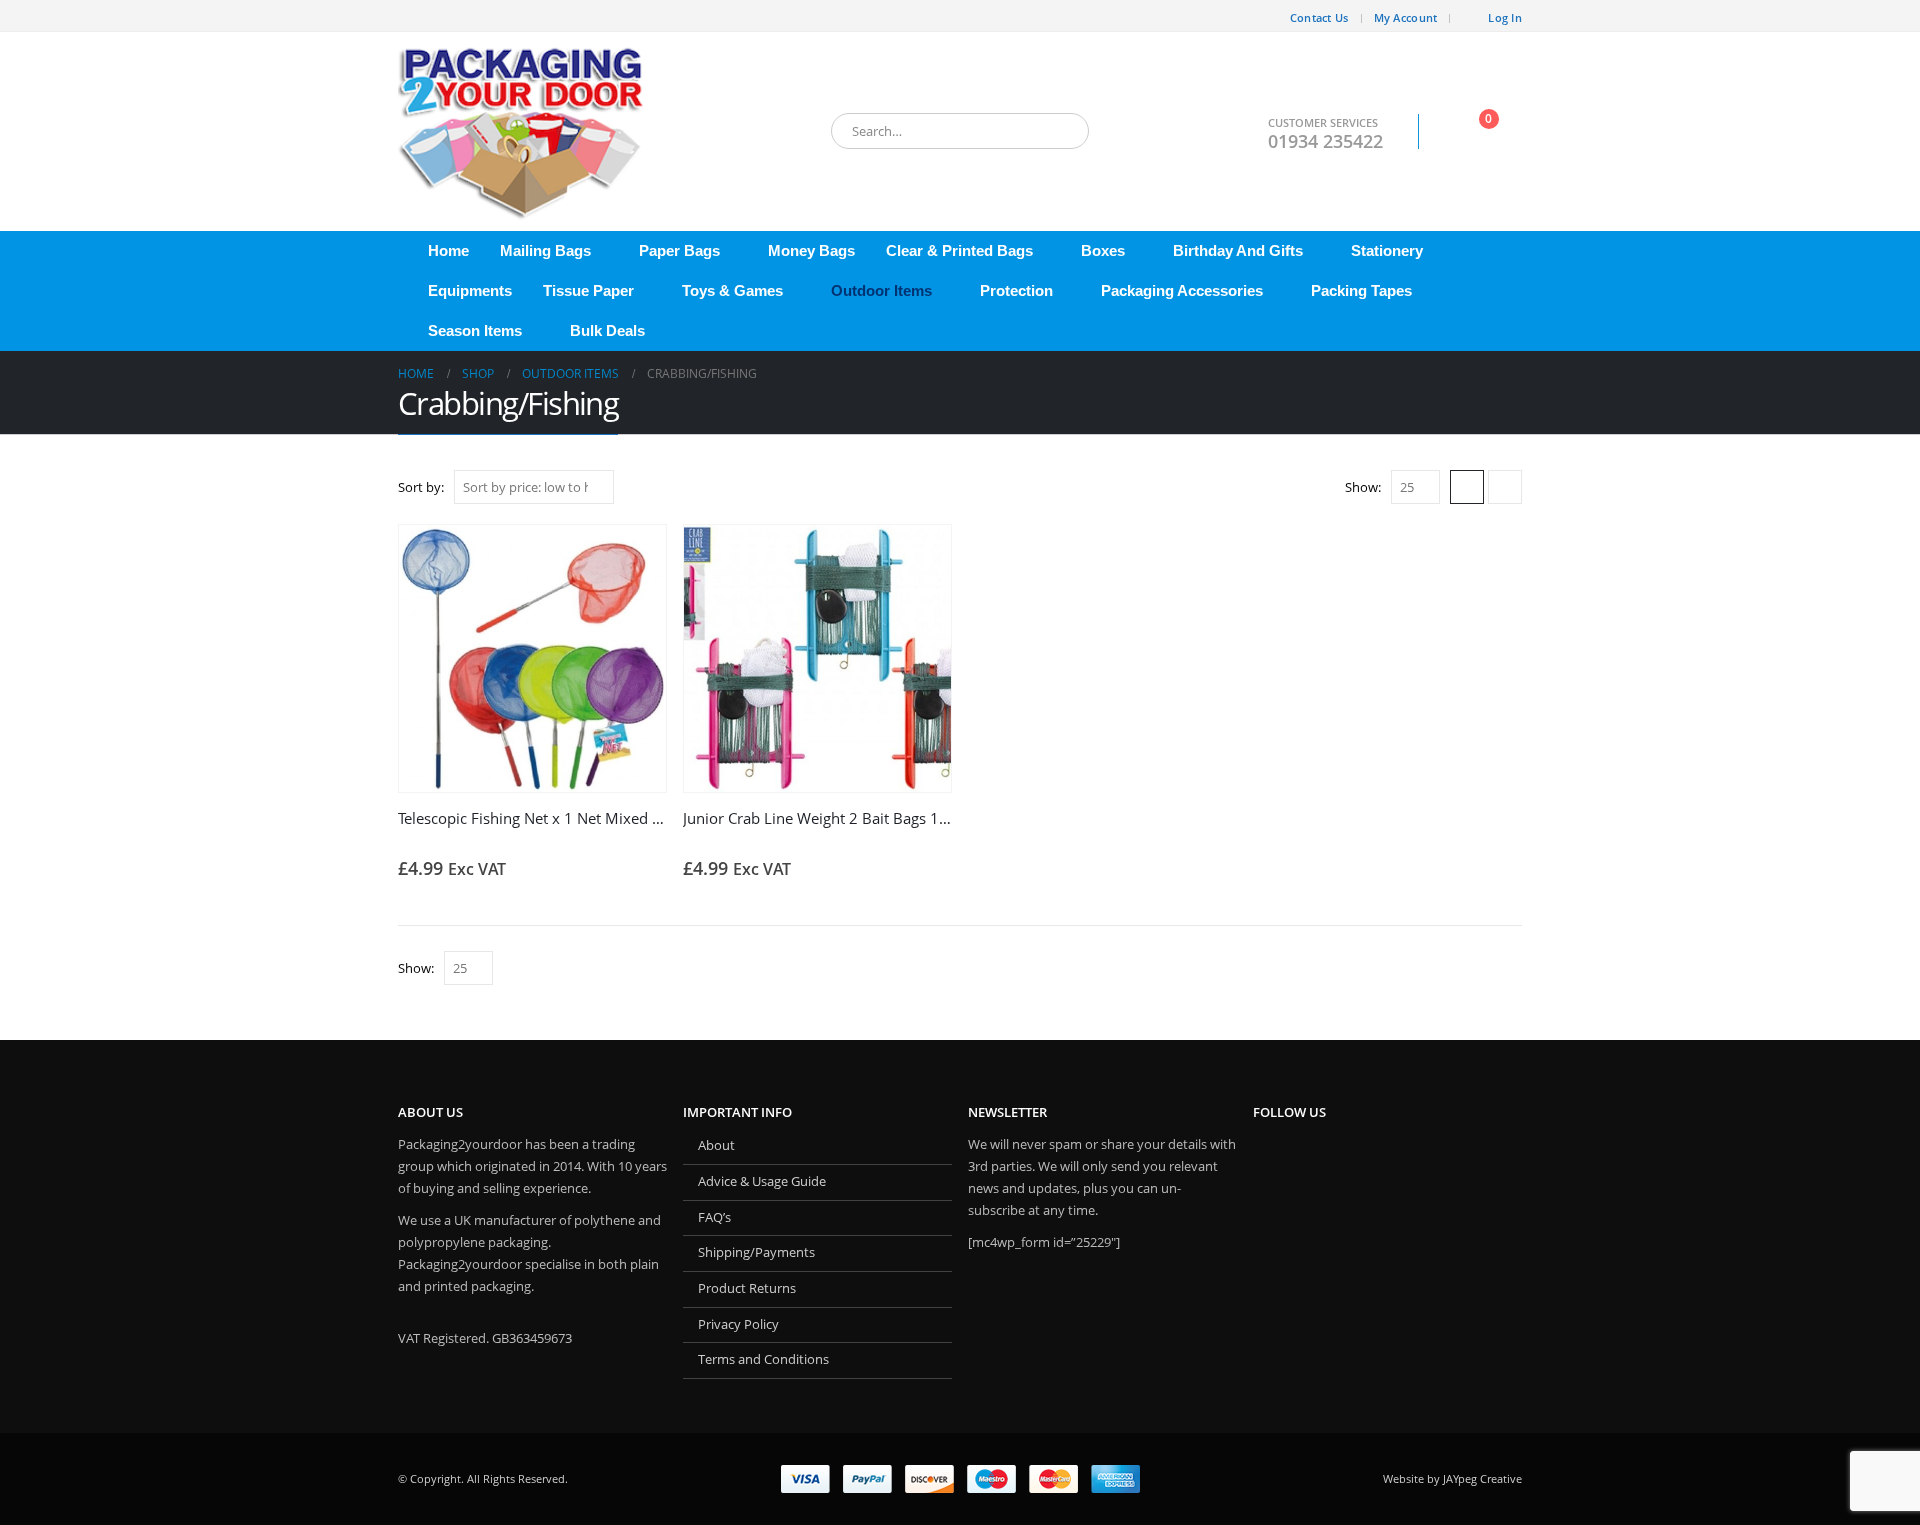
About (716, 1145)
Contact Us (1319, 17)
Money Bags (811, 250)
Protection (1016, 290)
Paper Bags (679, 250)
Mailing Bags (545, 250)
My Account (1406, 17)
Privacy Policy (738, 1324)
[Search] (1060, 131)
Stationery (1387, 250)
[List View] (1505, 487)
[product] (532, 658)
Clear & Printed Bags (959, 250)
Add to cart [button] (633, 558)
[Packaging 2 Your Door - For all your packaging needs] (523, 131)
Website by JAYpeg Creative (1452, 1478)
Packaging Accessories (1182, 290)
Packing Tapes (1361, 290)
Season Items (475, 330)
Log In (1505, 17)
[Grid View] (1467, 487)
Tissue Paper (588, 290)
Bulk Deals (607, 330)
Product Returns (747, 1288)
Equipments (470, 290)
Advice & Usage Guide (762, 1181)
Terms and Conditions (763, 1359)
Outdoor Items (881, 290)
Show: (1363, 487)
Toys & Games (732, 290)
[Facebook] (413, 16)
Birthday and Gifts (1238, 250)
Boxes (1103, 250)
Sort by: (421, 487)
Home (448, 250)
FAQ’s (714, 1217)
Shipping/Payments (756, 1252)
